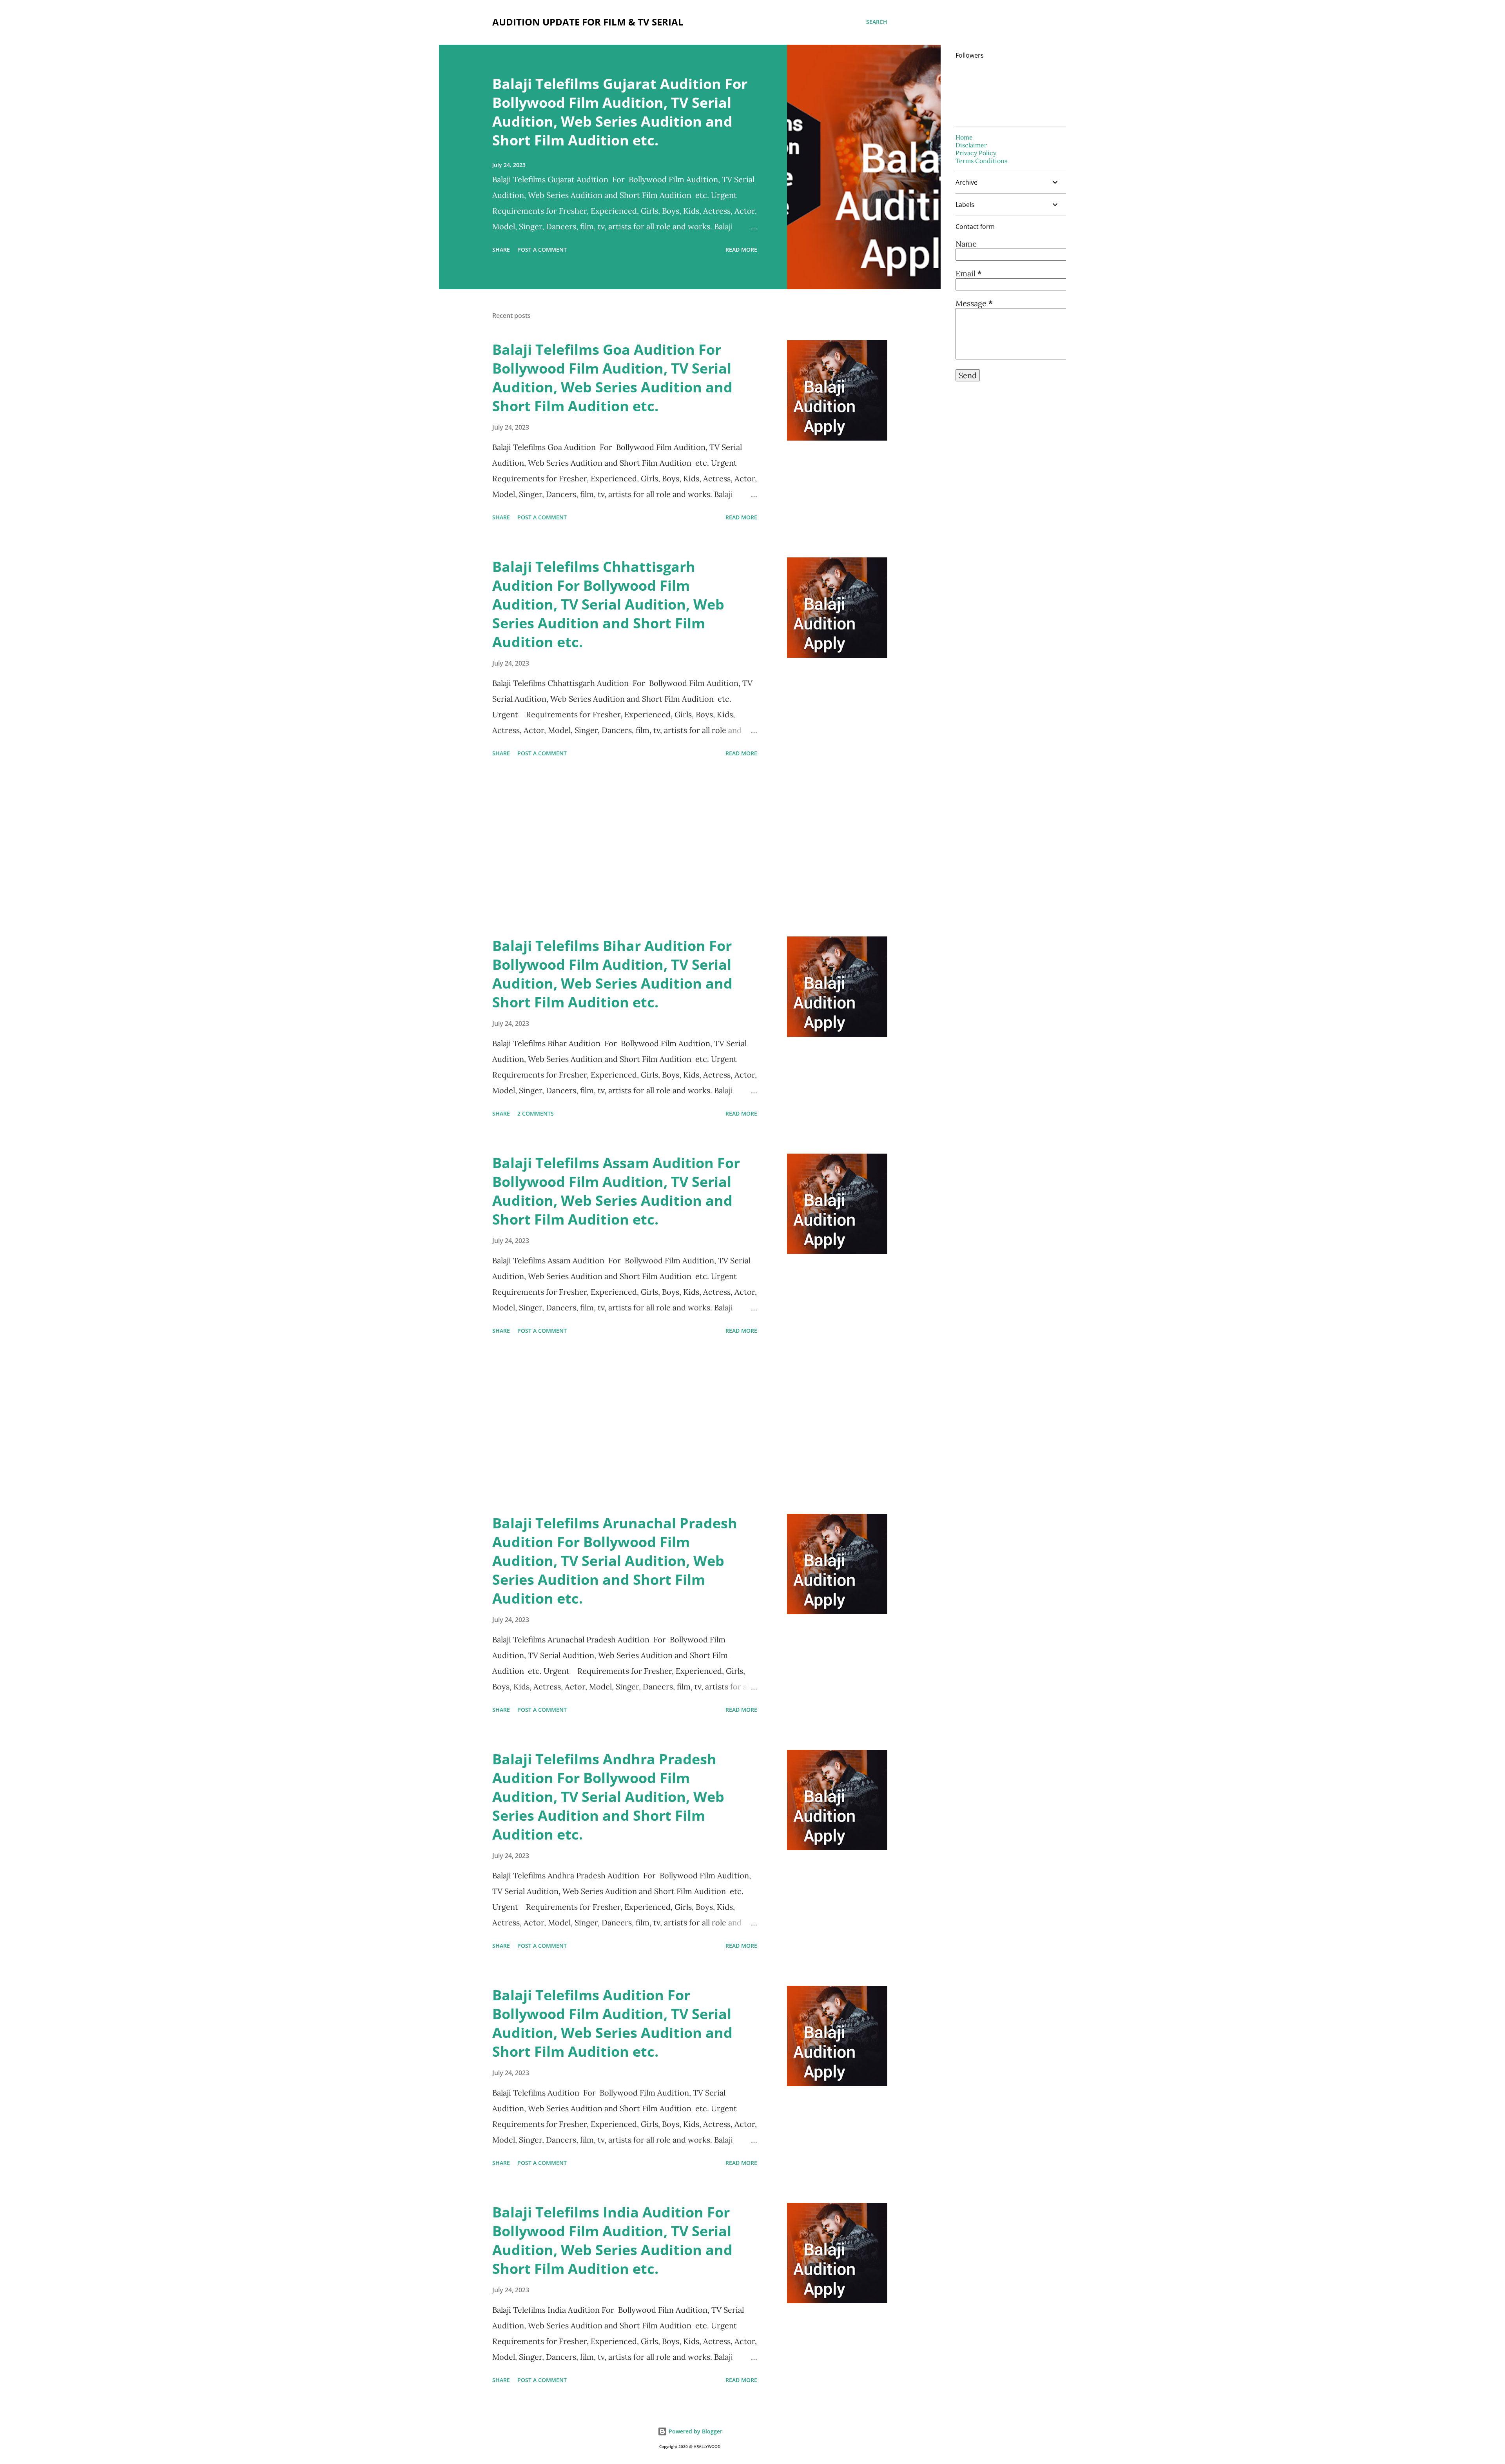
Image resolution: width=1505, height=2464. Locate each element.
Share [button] (501, 249)
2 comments (536, 1113)
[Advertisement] (625, 848)
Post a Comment (542, 249)
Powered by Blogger (695, 2431)
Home (964, 137)
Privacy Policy (976, 153)
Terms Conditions (981, 161)
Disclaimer (971, 145)
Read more (741, 249)
